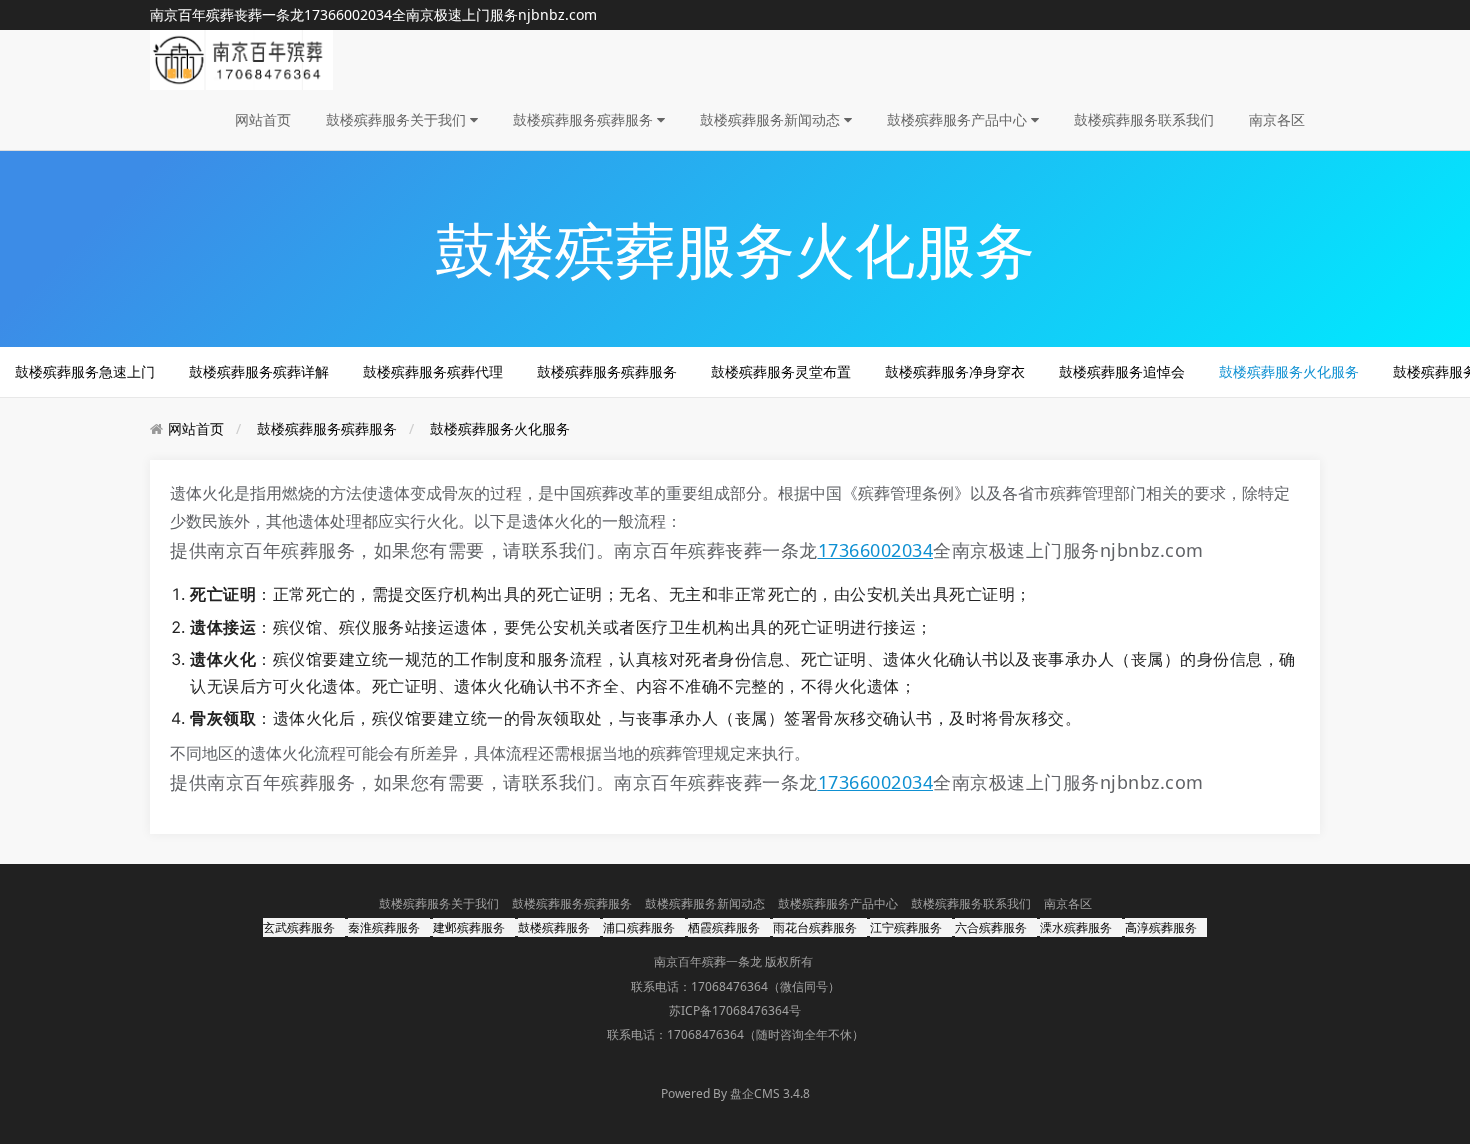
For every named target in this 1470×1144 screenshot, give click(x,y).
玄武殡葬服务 (299, 927)
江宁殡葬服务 (906, 927)
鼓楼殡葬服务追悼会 (1122, 371)
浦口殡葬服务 (639, 927)
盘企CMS (735, 1093)
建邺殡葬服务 (469, 927)
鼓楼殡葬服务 (554, 927)
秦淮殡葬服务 (384, 927)
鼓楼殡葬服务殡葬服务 (585, 119)
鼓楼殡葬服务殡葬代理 (433, 371)
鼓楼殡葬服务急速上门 (85, 371)
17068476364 (729, 986)
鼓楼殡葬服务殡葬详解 (259, 371)
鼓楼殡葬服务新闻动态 (772, 119)
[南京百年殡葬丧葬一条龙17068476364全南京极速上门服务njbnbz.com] (241, 58)
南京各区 (1277, 119)
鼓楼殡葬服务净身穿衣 (955, 371)
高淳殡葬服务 (1161, 927)
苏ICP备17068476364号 (735, 1010)
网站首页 (263, 119)
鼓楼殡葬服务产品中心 (959, 119)
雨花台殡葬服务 (815, 927)
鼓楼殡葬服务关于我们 (398, 119)
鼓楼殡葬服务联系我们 (1144, 119)
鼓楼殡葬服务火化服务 (1289, 371)
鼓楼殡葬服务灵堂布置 (781, 371)
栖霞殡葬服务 (724, 927)
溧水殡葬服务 (1076, 927)
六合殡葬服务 (991, 927)
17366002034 (348, 14)
